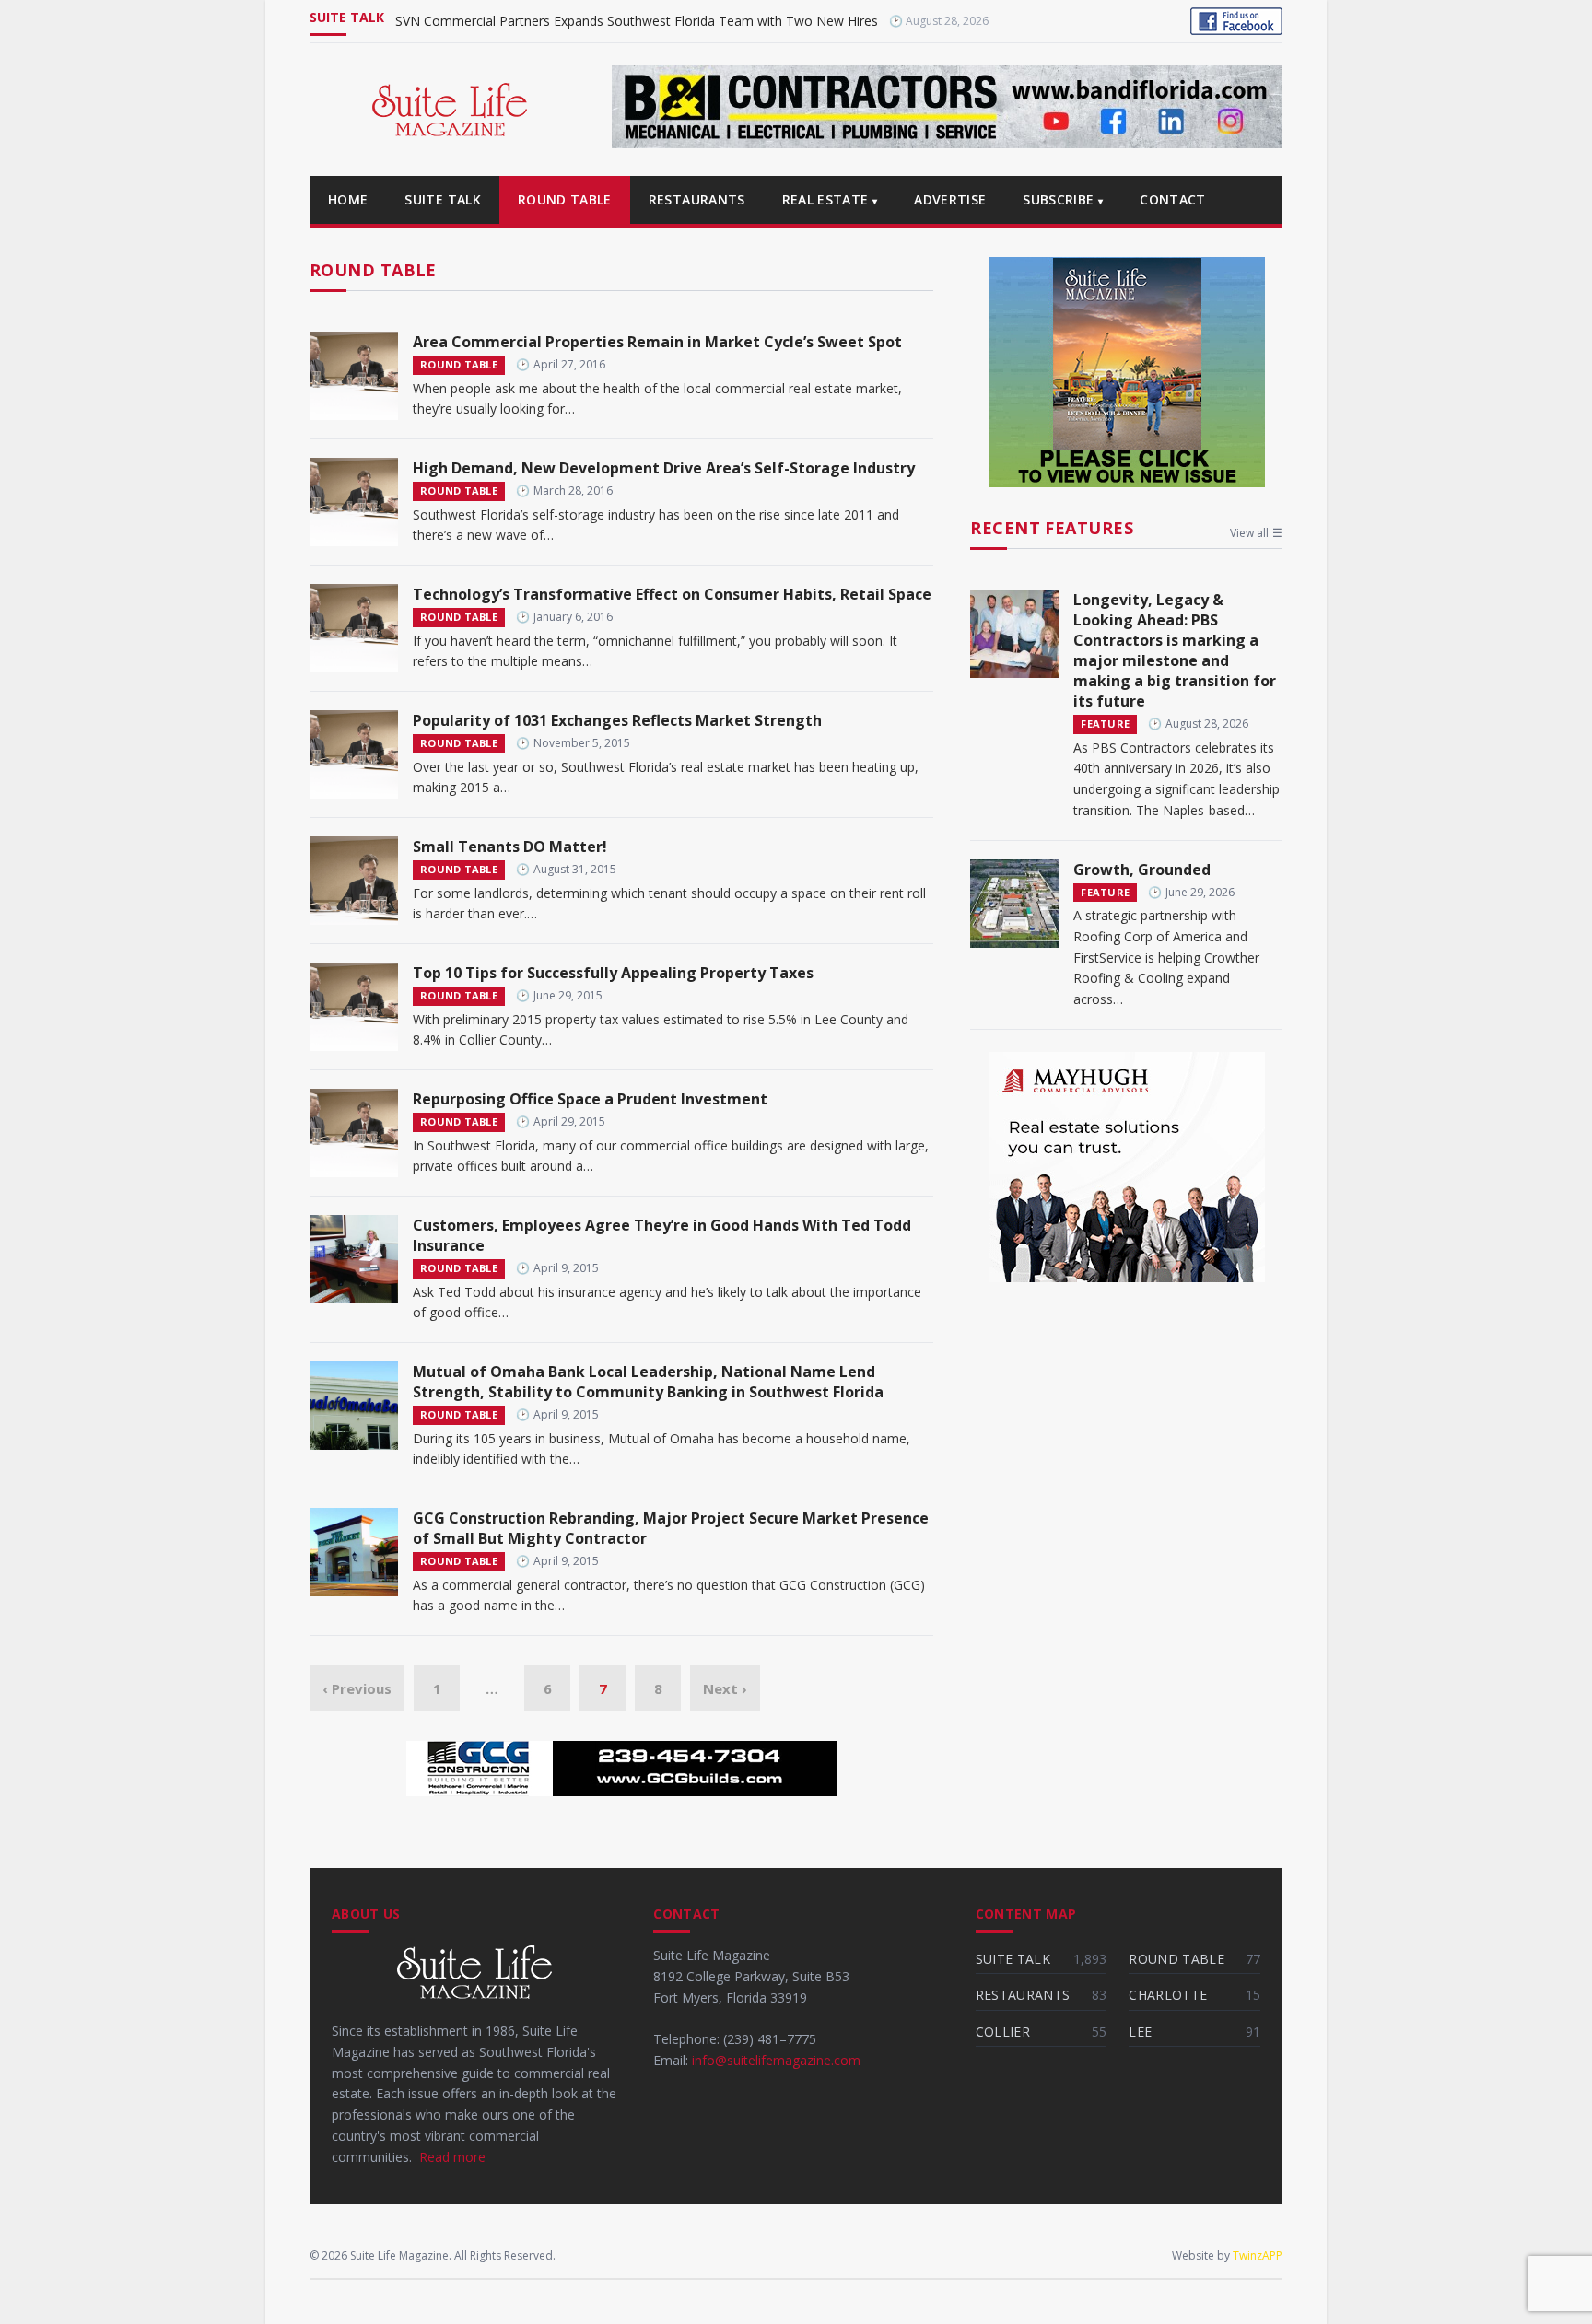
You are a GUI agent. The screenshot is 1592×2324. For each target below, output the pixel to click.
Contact (1172, 199)
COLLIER (1003, 2032)
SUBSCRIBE (1063, 199)
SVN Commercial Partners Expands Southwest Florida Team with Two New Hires (637, 21)
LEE (1140, 2032)
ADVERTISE (950, 199)
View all (1256, 533)
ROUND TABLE (565, 199)
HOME (348, 199)
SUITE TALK (443, 199)
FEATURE (1105, 724)
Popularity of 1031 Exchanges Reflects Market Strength (617, 720)
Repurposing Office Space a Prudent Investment (590, 1099)
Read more (452, 2157)
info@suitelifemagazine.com (776, 2060)
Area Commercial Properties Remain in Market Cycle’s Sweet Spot (657, 342)
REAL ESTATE (830, 199)
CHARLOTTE (1168, 1995)
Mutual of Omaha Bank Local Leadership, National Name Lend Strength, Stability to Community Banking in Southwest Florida (648, 1382)
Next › (725, 1688)
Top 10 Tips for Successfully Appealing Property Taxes (613, 973)
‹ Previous (357, 1688)
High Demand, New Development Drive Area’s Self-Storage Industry (664, 468)
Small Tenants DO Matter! (510, 847)
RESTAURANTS (697, 199)
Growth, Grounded (1142, 870)
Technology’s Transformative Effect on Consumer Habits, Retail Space (672, 594)
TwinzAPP (1258, 2255)
